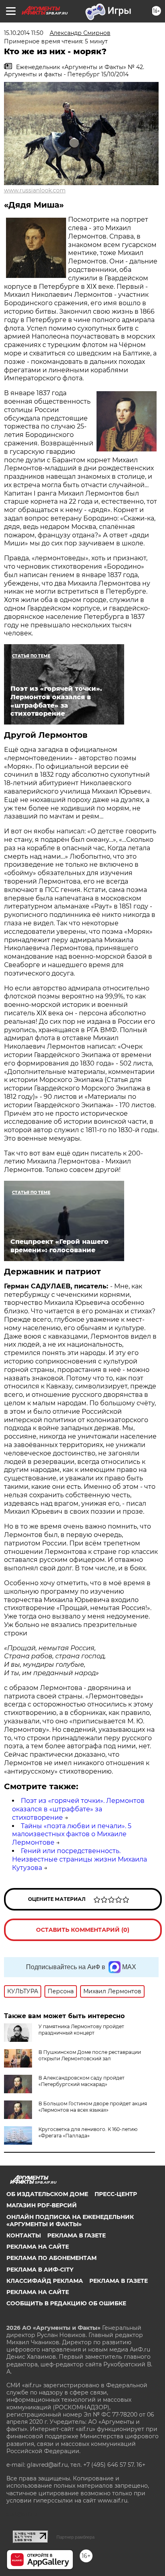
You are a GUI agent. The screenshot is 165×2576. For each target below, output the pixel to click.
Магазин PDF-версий (42, 2205)
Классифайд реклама (45, 2281)
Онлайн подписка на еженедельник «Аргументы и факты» (70, 2221)
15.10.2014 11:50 (24, 33)
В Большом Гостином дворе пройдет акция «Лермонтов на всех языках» (93, 2107)
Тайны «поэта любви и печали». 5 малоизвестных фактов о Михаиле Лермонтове (72, 1834)
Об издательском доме (47, 2194)
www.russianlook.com (35, 190)
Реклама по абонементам (51, 2258)
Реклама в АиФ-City (40, 2270)
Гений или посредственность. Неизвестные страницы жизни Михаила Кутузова (79, 1859)
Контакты (24, 2235)
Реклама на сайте (38, 2247)
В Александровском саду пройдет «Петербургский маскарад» (81, 2081)
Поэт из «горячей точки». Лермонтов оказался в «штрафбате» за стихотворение (78, 1809)
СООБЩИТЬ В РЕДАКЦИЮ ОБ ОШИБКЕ (66, 2303)
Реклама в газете (76, 2235)
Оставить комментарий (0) (83, 1930)
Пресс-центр (116, 2194)
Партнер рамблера (75, 2537)
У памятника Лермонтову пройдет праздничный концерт (81, 2030)
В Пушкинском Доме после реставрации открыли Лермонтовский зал (90, 2055)
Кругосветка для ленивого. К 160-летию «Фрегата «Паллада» (88, 2132)
